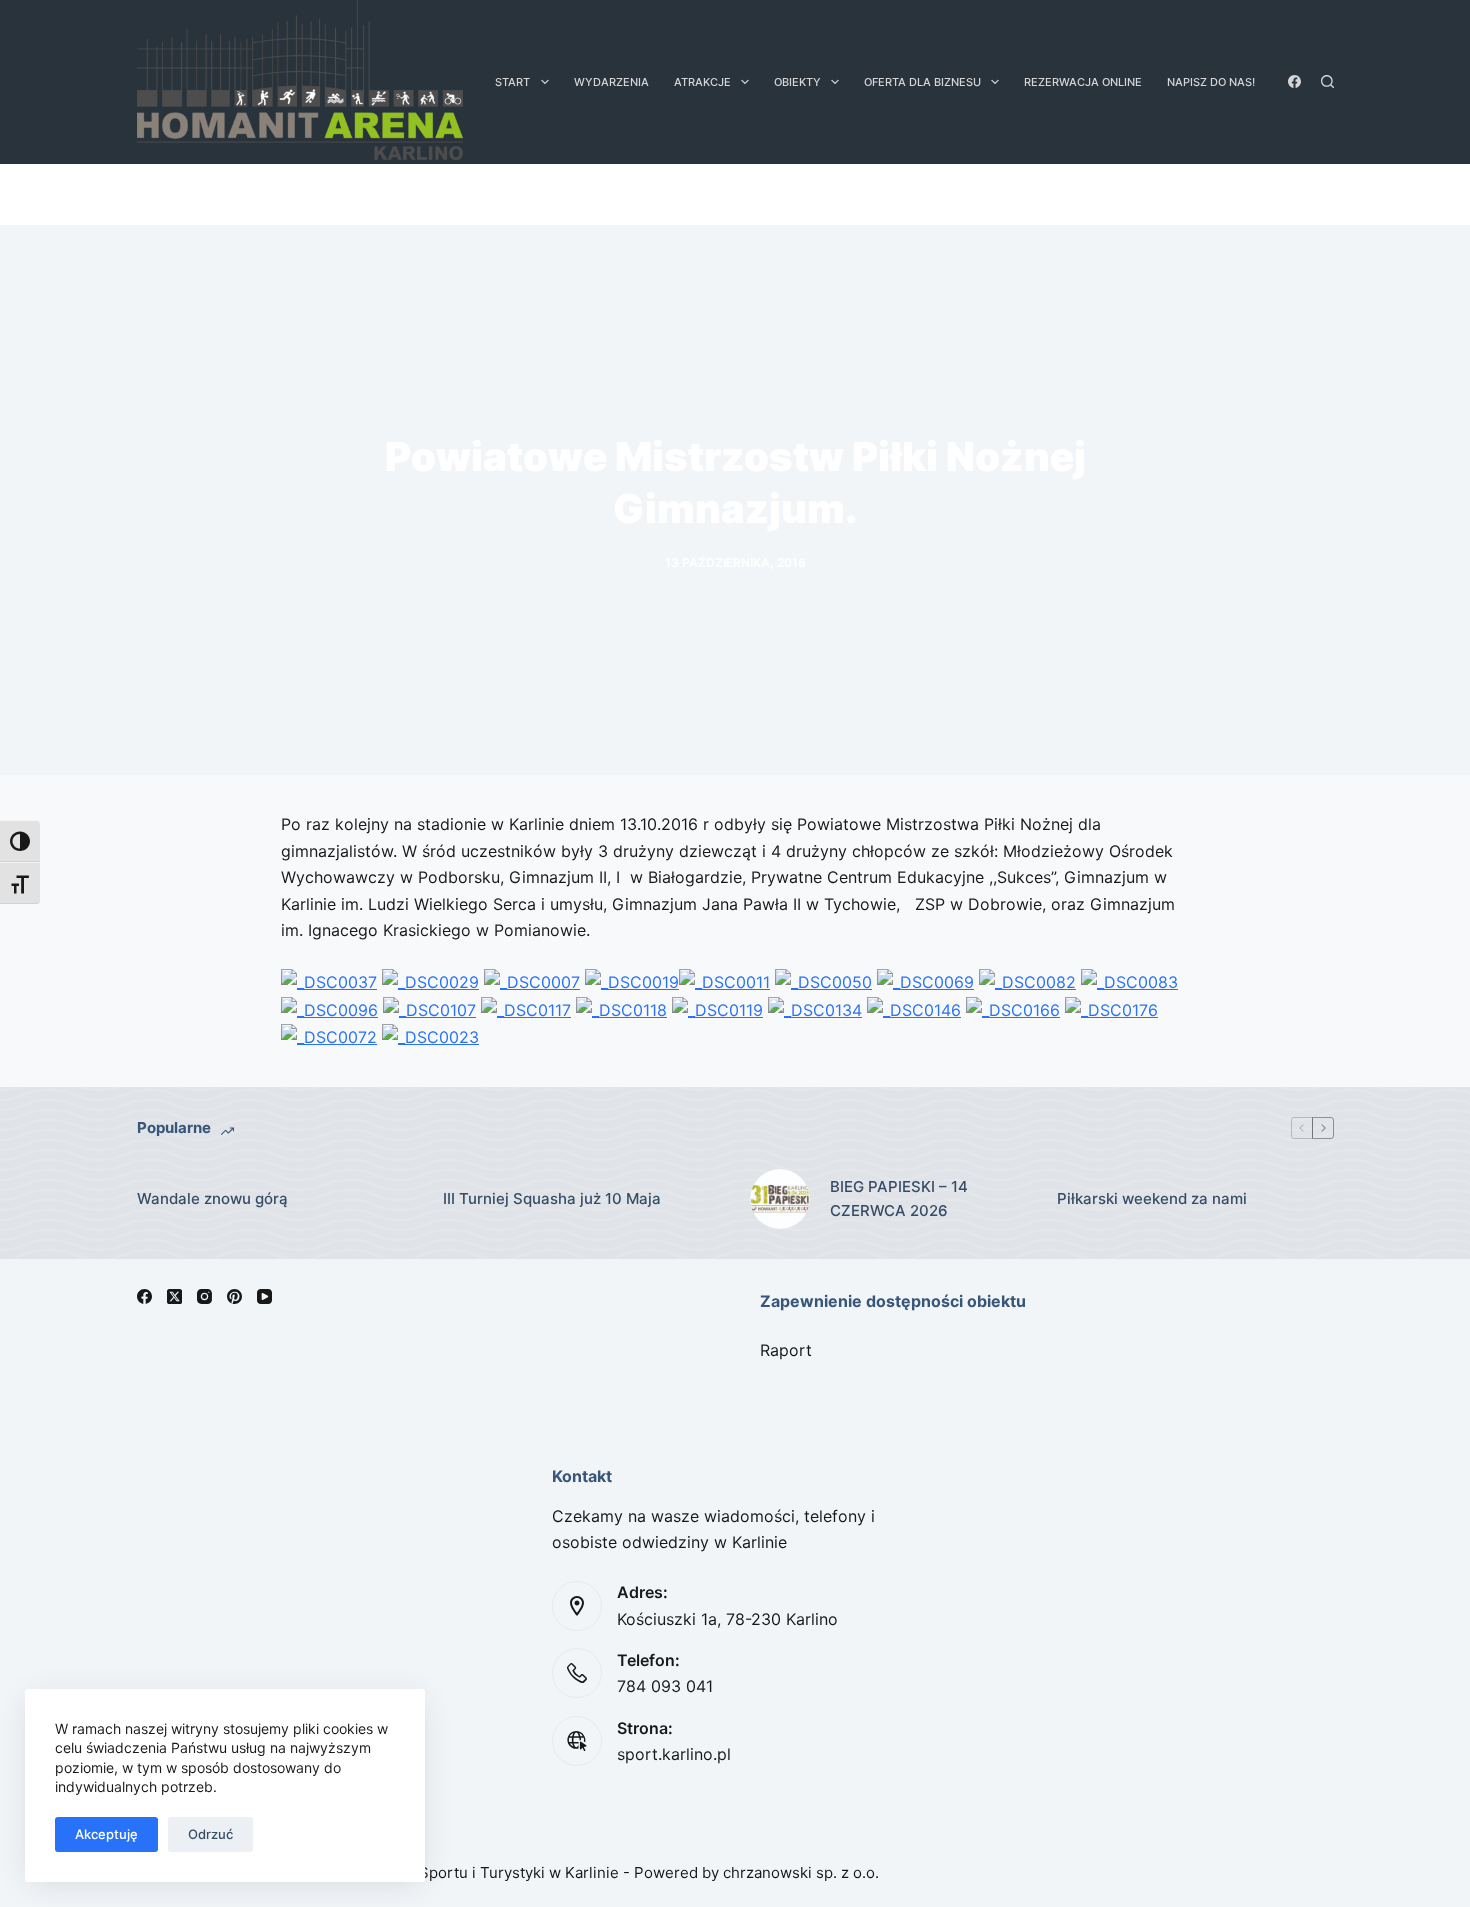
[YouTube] (264, 1296)
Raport (786, 1350)
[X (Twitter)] (174, 1296)
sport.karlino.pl (674, 1754)
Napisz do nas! (1211, 82)
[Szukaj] (1327, 81)
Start (512, 82)
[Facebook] (1294, 81)
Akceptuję (106, 1834)
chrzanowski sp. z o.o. (801, 1872)
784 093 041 (665, 1686)
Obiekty (797, 82)
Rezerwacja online (1083, 82)
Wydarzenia (611, 82)
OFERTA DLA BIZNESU (922, 82)
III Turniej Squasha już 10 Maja (552, 1198)
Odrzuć (210, 1834)
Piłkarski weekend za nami (1152, 1198)
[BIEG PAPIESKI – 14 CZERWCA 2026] (780, 1199)
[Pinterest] (234, 1296)
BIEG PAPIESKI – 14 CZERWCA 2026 (899, 1199)
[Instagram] (204, 1296)
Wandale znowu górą (212, 1198)
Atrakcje (702, 82)
